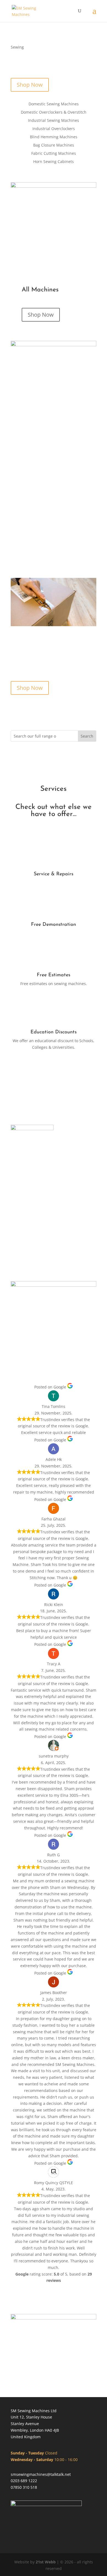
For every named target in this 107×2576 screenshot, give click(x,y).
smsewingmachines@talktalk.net (41, 2474)
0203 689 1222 (24, 2481)
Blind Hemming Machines (54, 137)
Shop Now (30, 85)
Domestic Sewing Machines (54, 104)
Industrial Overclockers (54, 129)
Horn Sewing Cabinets (54, 162)
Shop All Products (54, 1074)
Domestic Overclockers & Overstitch (54, 113)
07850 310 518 (24, 2487)
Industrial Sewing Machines (54, 121)
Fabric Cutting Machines (54, 154)
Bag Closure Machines (54, 145)
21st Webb (46, 2562)
